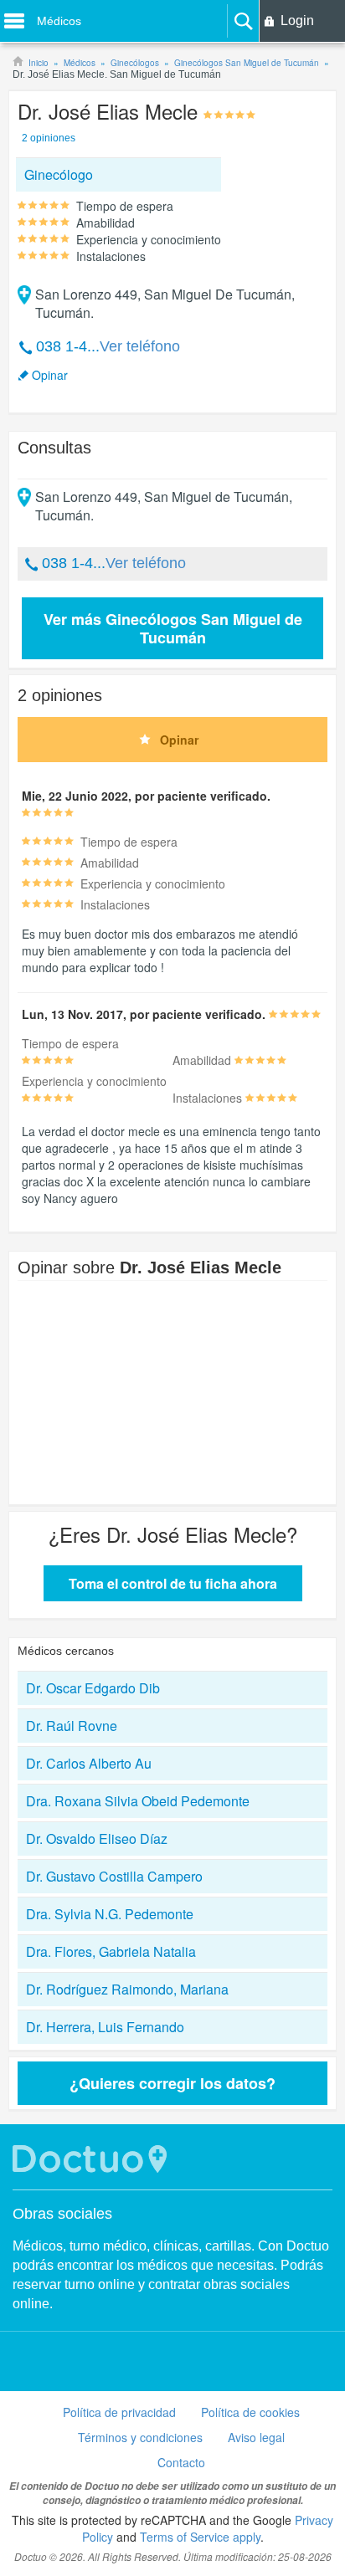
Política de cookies (250, 2412)
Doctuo (92, 2159)
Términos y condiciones (140, 2437)
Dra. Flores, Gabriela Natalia (111, 1951)
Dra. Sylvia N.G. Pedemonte (110, 1914)
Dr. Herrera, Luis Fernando (105, 2027)
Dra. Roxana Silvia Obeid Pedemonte (138, 1801)
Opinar (50, 375)
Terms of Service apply (200, 2537)
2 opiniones (49, 138)
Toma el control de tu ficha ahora (173, 1583)
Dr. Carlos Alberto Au (89, 1763)
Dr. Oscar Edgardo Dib (93, 1688)
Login (297, 20)
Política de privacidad (119, 2412)
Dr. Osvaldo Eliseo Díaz (97, 1839)
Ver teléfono (140, 346)
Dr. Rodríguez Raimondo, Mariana (127, 1989)
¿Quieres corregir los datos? (172, 2083)
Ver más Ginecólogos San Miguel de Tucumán (173, 628)
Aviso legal (256, 2437)
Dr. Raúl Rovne (72, 1726)
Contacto (181, 2462)
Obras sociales (62, 2214)
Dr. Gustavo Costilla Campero (114, 1876)
